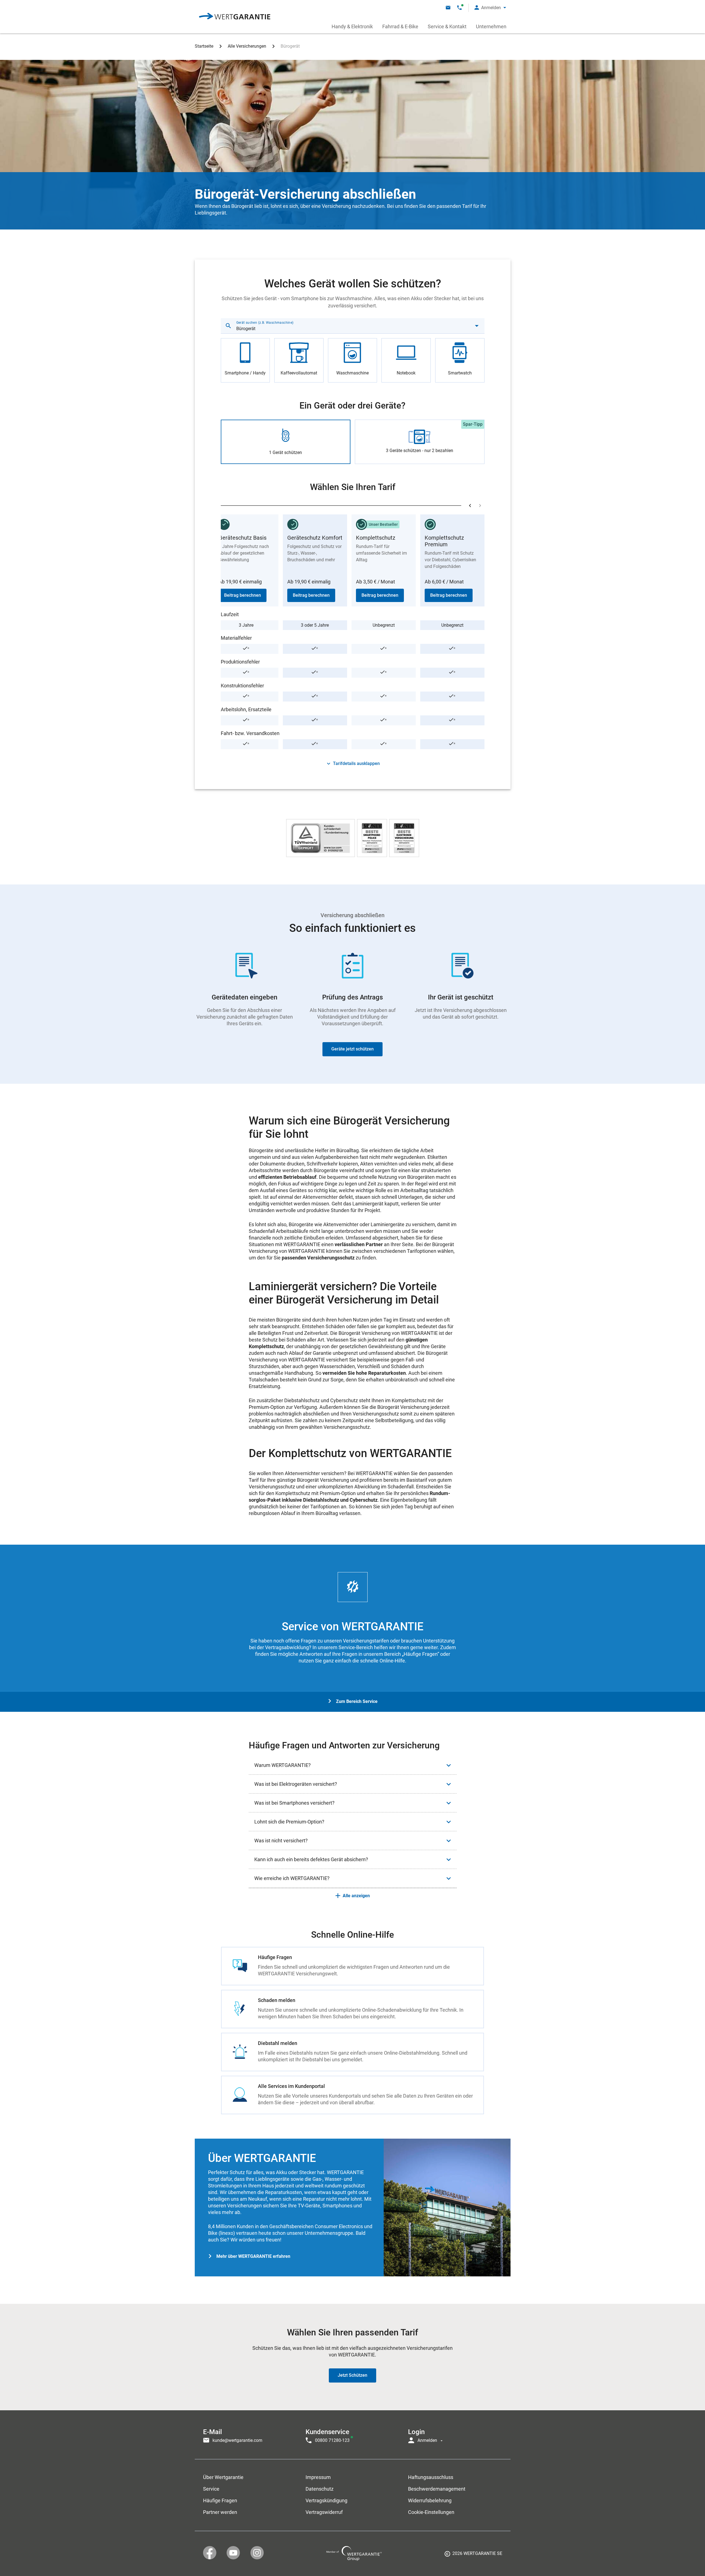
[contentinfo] (473, 2555)
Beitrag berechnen (243, 595)
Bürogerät (290, 46)
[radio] (245, 360)
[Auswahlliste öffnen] (477, 326)
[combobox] (353, 326)
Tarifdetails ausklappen (356, 763)
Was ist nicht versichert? (281, 1841)
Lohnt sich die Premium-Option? (289, 1822)
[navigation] (353, 2435)
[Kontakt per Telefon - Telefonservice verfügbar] (459, 8)
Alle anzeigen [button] (356, 1896)
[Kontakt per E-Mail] (448, 8)
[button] (490, 8)
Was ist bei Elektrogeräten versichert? (296, 1784)
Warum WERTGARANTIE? (283, 1765)
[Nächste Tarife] (480, 506)
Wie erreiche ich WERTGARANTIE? (292, 1878)
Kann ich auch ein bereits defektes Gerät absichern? (311, 1859)
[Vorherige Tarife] (470, 506)
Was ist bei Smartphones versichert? (294, 1803)
